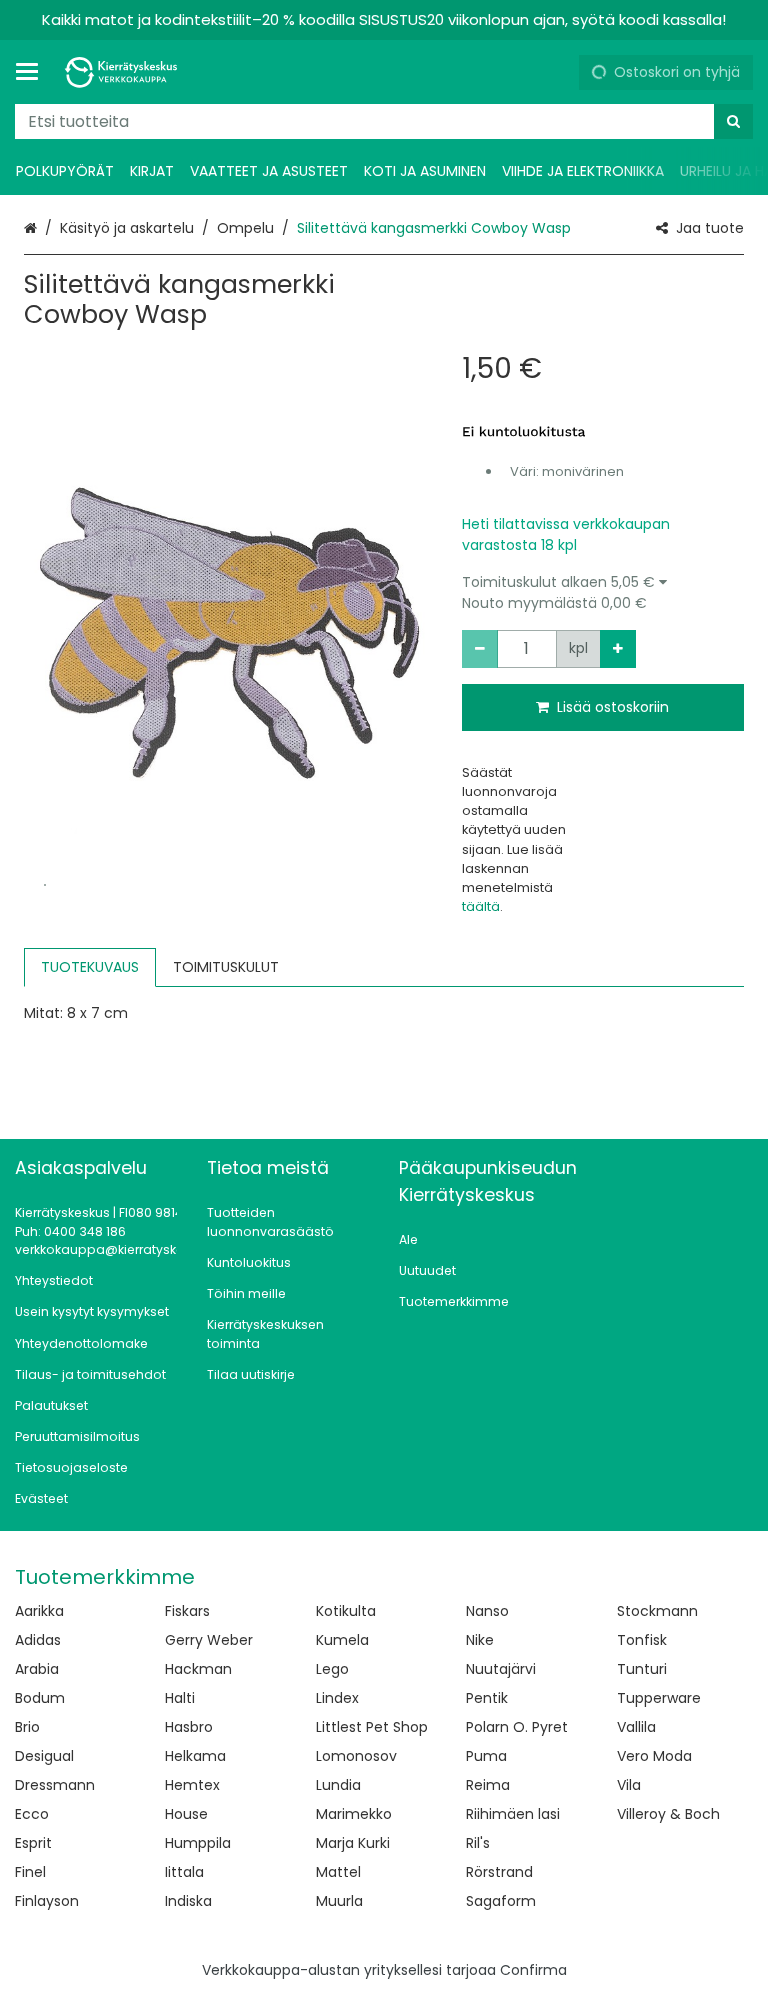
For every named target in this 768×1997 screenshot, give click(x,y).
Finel (30, 1872)
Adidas (38, 1640)
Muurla (339, 1901)
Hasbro (189, 1727)
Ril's (478, 1843)
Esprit (33, 1843)
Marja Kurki (353, 1843)
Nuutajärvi (501, 1669)
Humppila (198, 1843)
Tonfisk (642, 1640)
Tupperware (659, 1698)
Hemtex (192, 1785)
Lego (332, 1669)
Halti (180, 1698)
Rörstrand (499, 1872)
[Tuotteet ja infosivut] (33, 72)
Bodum (40, 1698)
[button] (603, 593)
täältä (481, 906)
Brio (27, 1727)
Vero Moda (654, 1756)
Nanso (487, 1611)
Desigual (44, 1756)
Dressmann (55, 1785)
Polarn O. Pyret (517, 1727)
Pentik (487, 1698)
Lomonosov (356, 1756)
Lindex (337, 1698)
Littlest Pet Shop (372, 1727)
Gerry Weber (209, 1640)
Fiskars (187, 1611)
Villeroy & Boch (668, 1814)
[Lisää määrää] (618, 649)
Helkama (195, 1756)
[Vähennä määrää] (480, 649)
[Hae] (733, 121)
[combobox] (384, 121)
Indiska (188, 1901)
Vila (629, 1785)
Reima (488, 1785)
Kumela (342, 1640)
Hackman (198, 1669)
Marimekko (354, 1814)
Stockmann (657, 1611)
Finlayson (47, 1901)
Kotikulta (346, 1611)
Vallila (636, 1727)
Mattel (338, 1872)
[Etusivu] (124, 72)
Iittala (184, 1872)
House (186, 1814)
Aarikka (39, 1611)
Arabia (37, 1669)
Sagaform (501, 1901)
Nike (480, 1640)
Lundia (338, 1785)
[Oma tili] (556, 72)
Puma (486, 1756)
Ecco (32, 1814)
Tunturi (642, 1669)
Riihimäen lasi (513, 1814)
